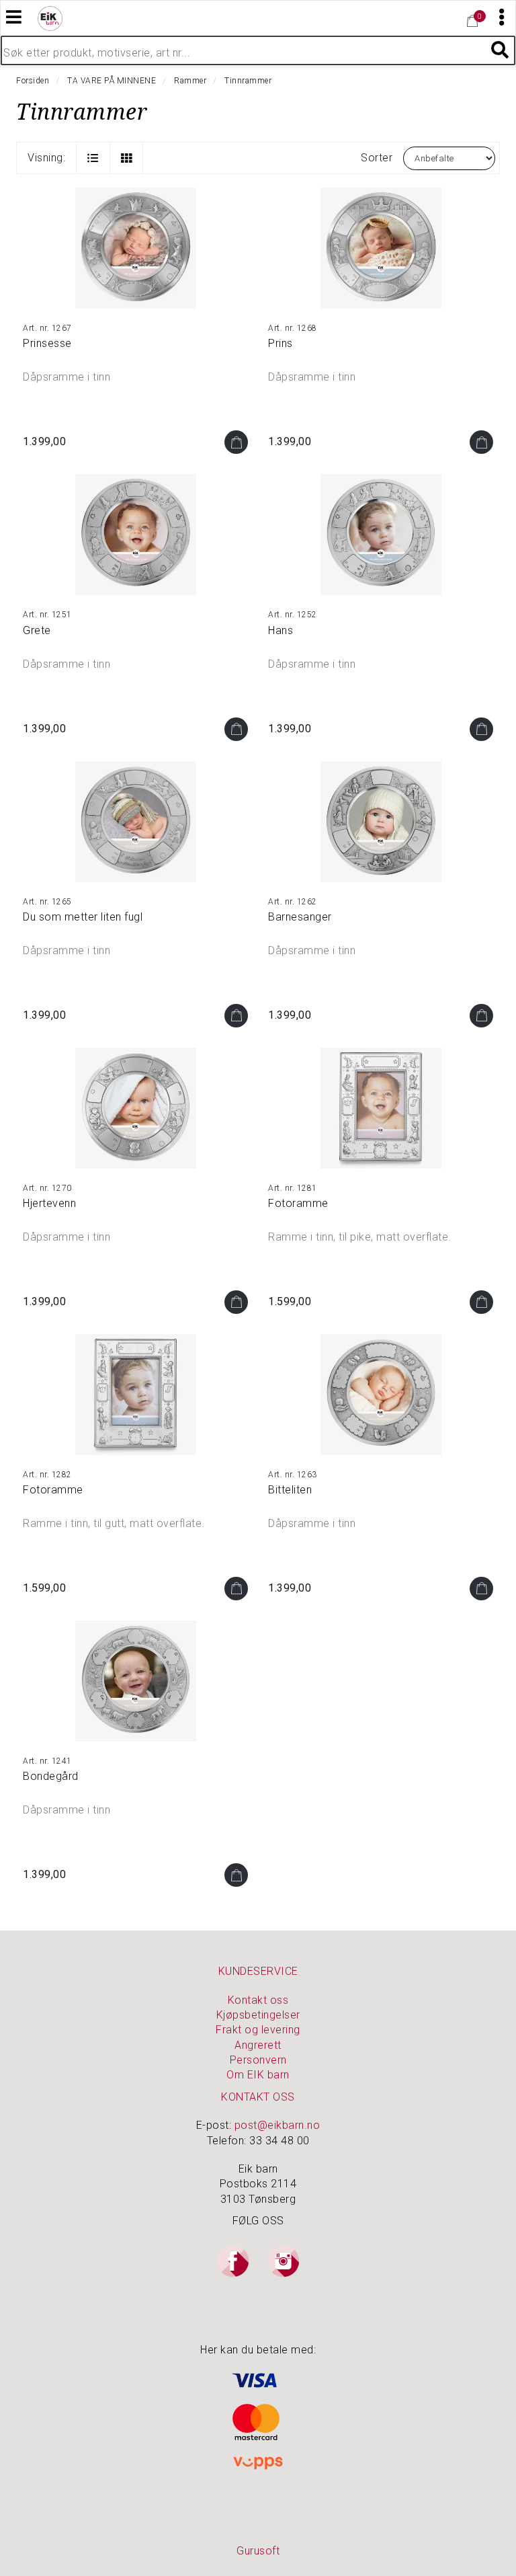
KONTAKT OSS (258, 2097)
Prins (281, 343)
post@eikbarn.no (277, 2125)
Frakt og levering (258, 2030)
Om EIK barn (258, 2075)
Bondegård (51, 1776)
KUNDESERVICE (258, 1971)
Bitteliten (290, 1490)
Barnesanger (300, 917)
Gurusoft (258, 2551)
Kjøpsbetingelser (258, 2015)
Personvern (258, 2060)
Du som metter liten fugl (83, 917)
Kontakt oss (258, 2000)
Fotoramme (298, 1203)
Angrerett (258, 2045)
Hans (281, 630)
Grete (37, 630)
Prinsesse (47, 343)
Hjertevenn (49, 1203)
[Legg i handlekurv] (236, 442)
